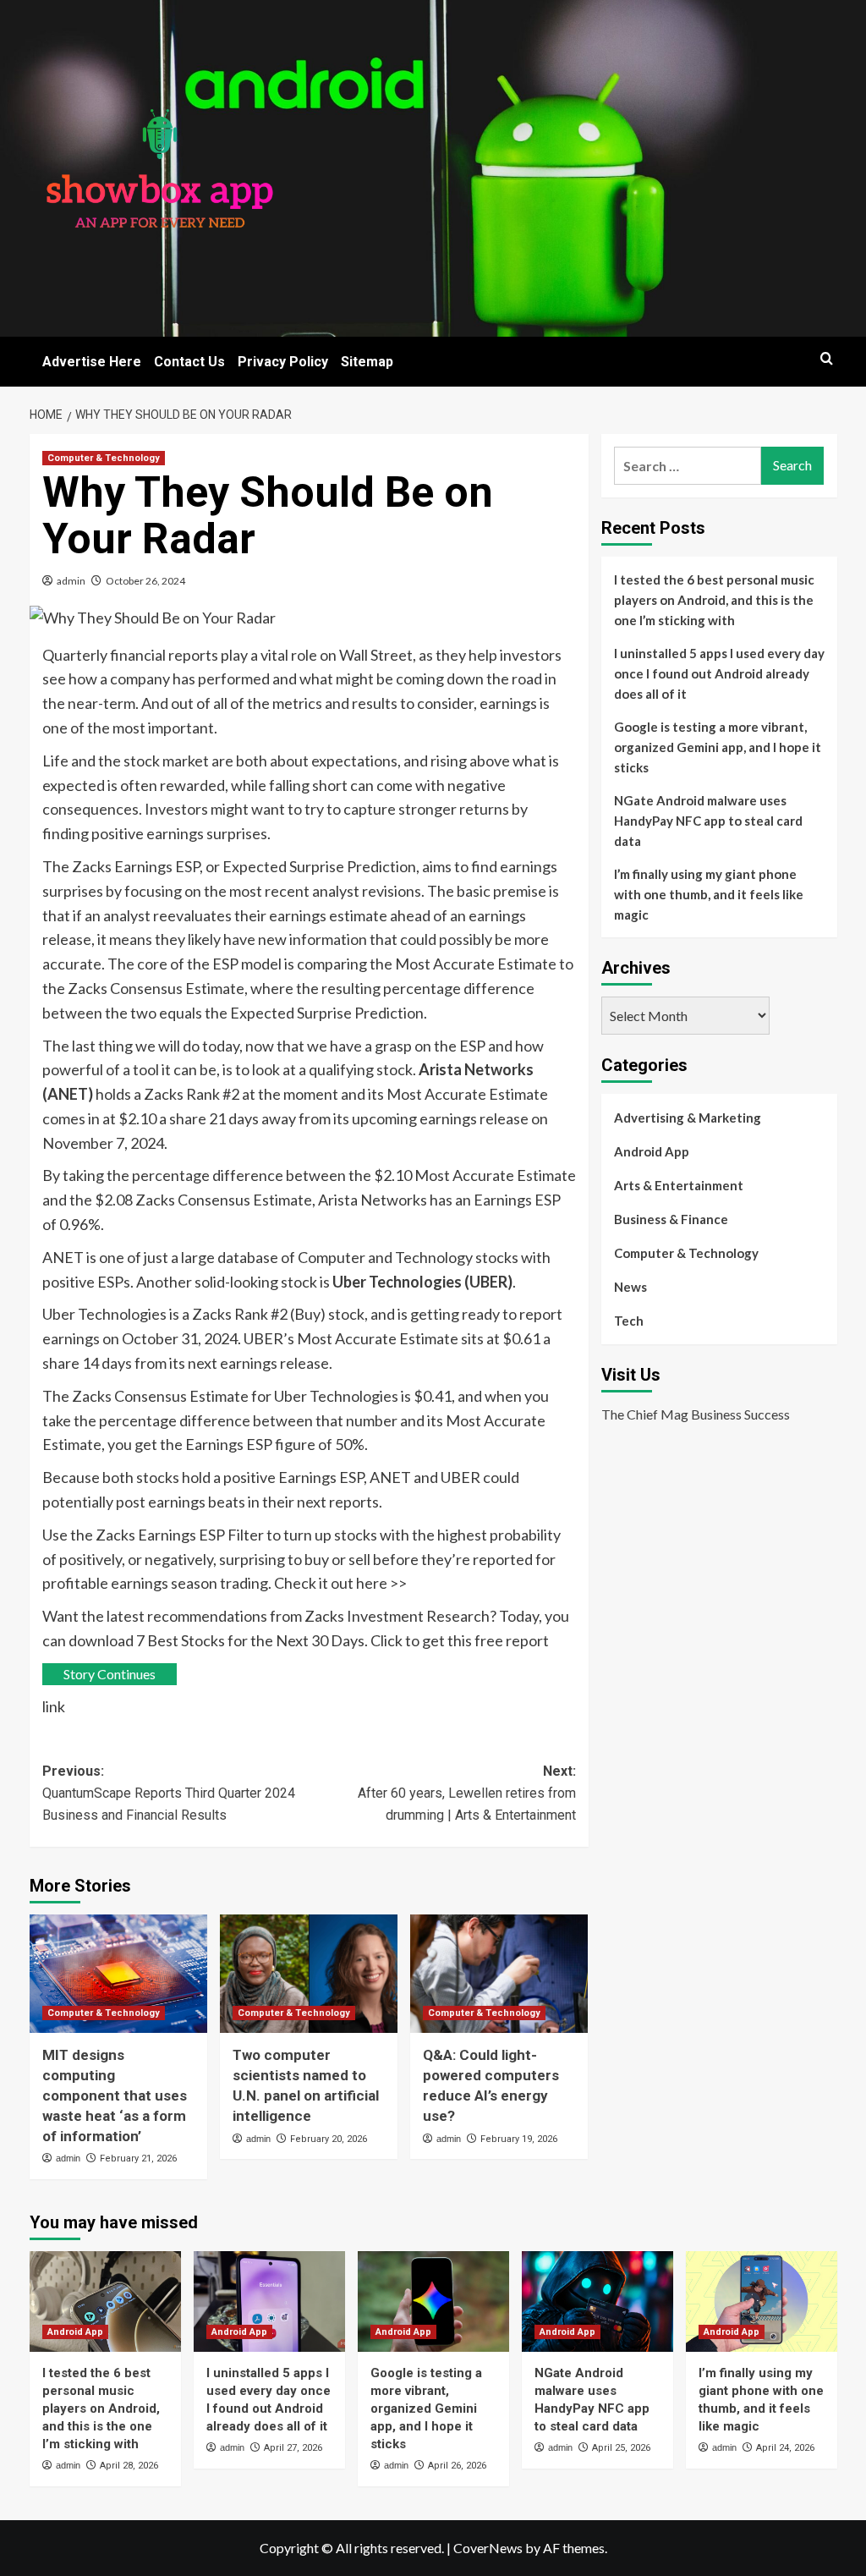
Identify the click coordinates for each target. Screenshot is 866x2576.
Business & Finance (671, 1219)
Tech (629, 1321)
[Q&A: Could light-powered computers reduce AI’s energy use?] (499, 1974)
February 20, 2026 (329, 2139)
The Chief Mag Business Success (696, 1414)
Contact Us (189, 362)
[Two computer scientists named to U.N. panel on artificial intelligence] (309, 1974)
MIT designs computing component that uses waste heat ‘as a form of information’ (115, 2095)
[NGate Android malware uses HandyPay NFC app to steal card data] (597, 2301)
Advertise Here (92, 362)
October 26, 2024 (145, 581)
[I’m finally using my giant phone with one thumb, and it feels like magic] (762, 2301)
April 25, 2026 (621, 2448)
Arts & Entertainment (679, 1185)
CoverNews (488, 2548)
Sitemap (367, 362)
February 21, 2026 (138, 2159)
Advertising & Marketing (688, 1118)
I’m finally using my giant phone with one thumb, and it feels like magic (709, 894)
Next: (467, 1793)
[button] (827, 358)
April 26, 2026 (457, 2466)
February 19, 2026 (519, 2139)
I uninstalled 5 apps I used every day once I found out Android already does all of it (719, 673)
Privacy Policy (283, 362)
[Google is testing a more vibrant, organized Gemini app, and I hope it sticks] (433, 2301)
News (630, 1287)
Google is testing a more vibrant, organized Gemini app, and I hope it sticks (718, 747)
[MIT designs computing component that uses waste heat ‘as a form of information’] (118, 1974)
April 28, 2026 (129, 2466)
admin (71, 581)
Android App (652, 1151)
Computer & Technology (104, 458)
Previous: (169, 1793)
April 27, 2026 (293, 2448)
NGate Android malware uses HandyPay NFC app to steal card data (708, 821)
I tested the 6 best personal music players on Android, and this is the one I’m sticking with (714, 600)
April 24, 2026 (785, 2448)
